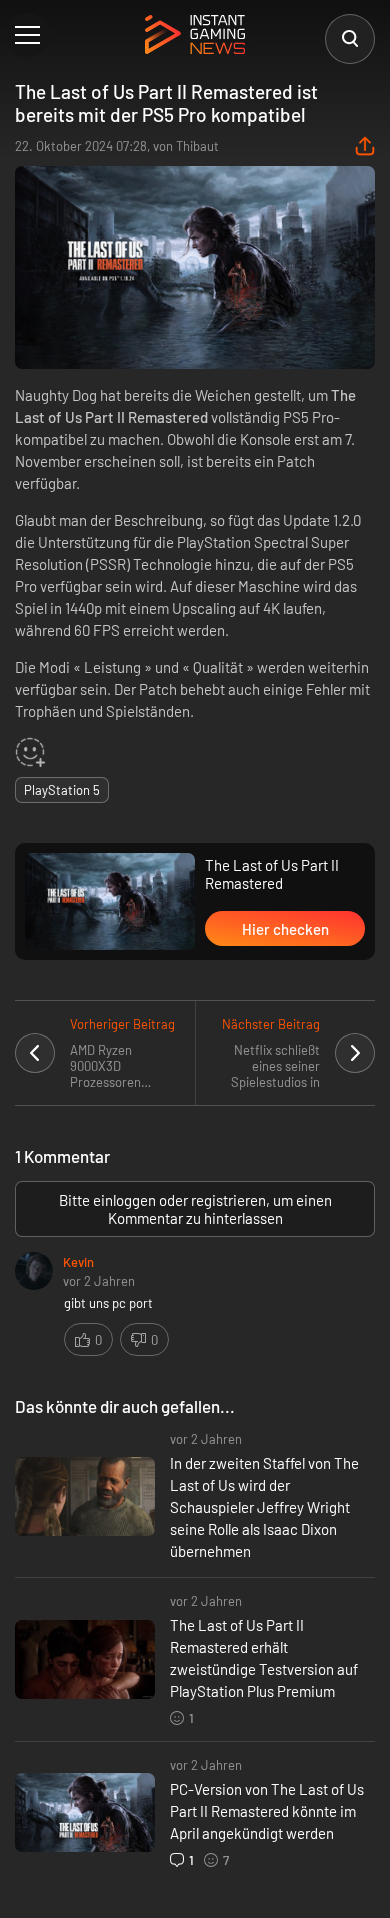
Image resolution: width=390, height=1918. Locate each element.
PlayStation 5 (62, 790)
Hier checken (285, 929)
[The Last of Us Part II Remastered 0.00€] (110, 902)
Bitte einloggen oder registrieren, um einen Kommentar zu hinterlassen (195, 1209)
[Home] (195, 36)
